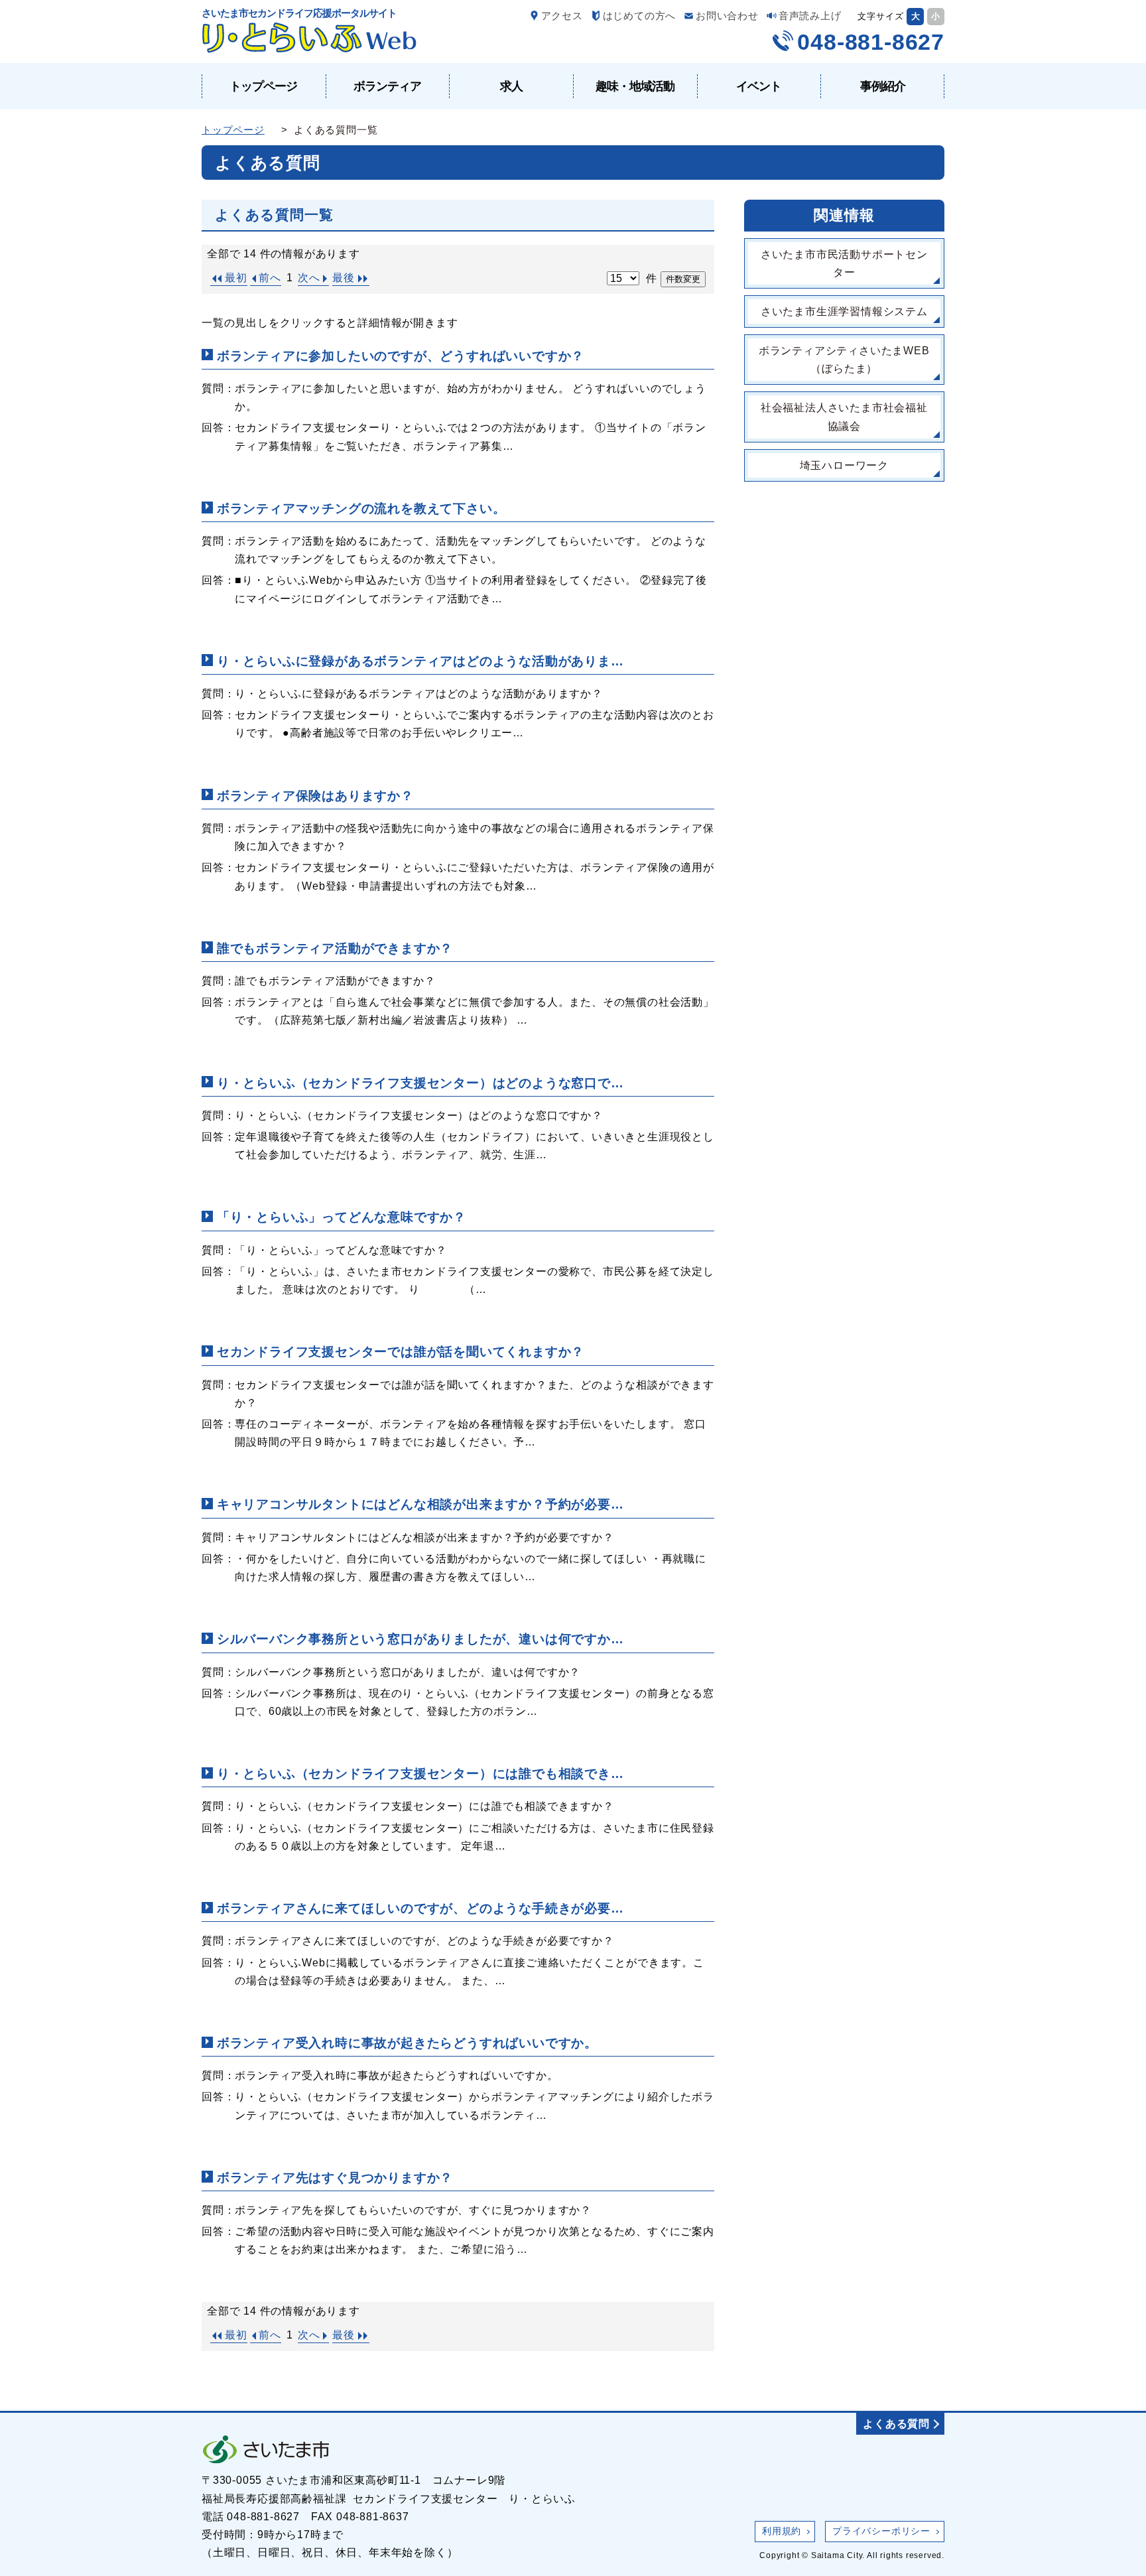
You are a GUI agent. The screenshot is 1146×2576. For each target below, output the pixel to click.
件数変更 (683, 279)
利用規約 (782, 2531)
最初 (236, 278)
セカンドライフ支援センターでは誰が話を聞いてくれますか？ (401, 1352)
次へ (309, 278)
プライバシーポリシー (881, 2531)
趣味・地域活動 (635, 86)
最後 (344, 278)
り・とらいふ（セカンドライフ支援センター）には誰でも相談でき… (420, 1774)
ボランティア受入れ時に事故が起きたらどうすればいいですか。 (407, 2043)
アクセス (562, 16)
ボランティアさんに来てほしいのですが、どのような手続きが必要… (420, 1908)
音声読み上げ (810, 16)
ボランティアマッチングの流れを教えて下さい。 (361, 508)
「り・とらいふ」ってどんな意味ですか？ (342, 1217)
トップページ (263, 86)
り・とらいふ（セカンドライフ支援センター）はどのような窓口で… (420, 1083)
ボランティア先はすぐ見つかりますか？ (335, 2178)
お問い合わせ (727, 16)
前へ (270, 278)
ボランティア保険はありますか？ (315, 796)
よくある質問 (896, 2424)
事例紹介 (883, 86)
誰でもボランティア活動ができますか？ (335, 948)
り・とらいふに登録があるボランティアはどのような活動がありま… (420, 661)
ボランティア (387, 86)
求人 (511, 86)
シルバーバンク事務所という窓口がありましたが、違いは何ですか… (420, 1639)
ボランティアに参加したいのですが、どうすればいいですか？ (401, 356)
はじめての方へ (640, 16)
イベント (759, 86)
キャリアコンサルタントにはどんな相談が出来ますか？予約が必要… (420, 1504)
